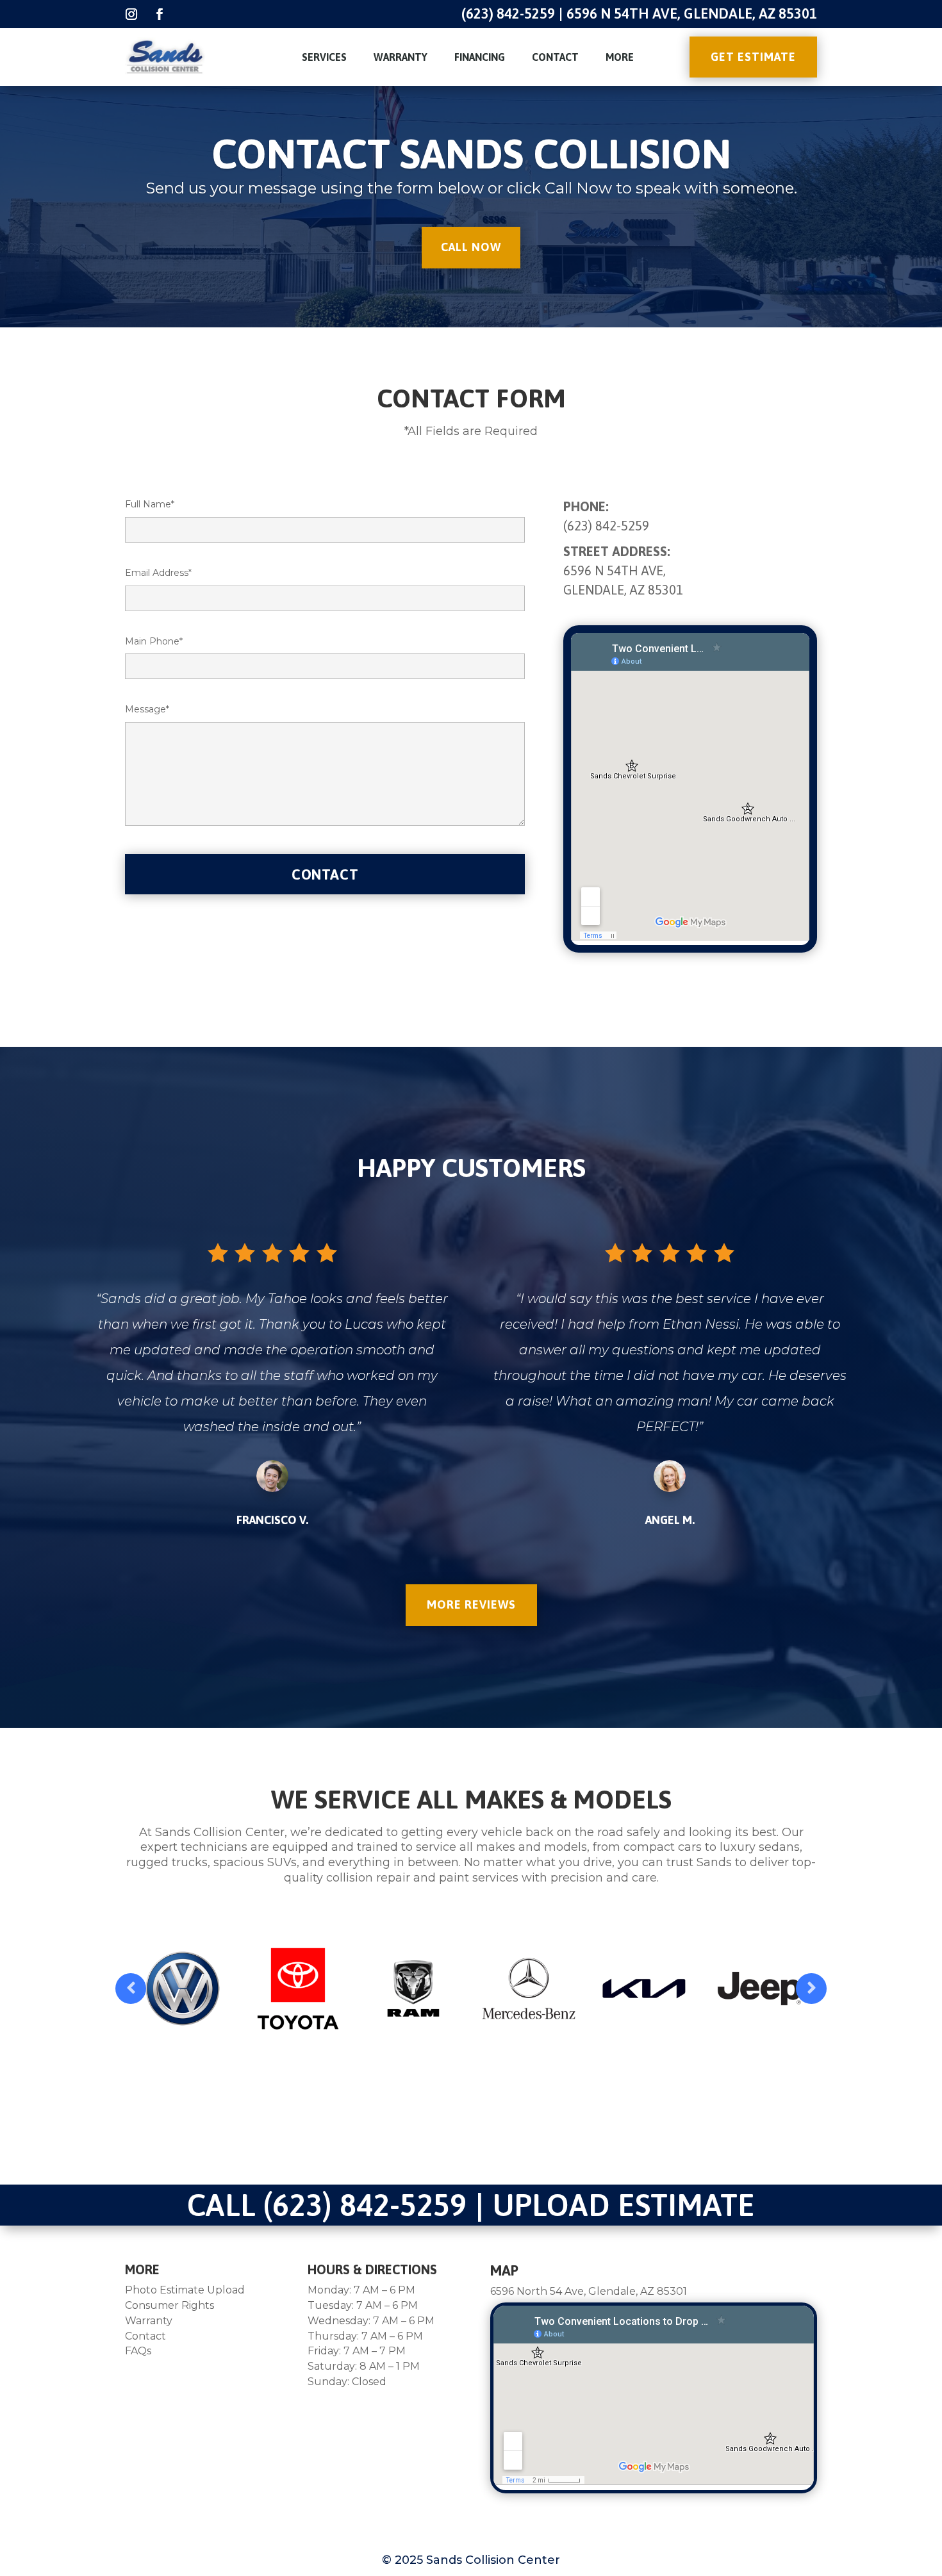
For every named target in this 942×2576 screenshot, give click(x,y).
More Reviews (471, 1604)
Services (324, 57)
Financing (480, 57)
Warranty (401, 57)
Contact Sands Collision (471, 154)
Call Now (471, 247)
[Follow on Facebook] (160, 14)
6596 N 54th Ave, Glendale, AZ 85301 (692, 13)
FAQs (138, 2351)
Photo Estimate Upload (185, 2290)
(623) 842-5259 (508, 13)
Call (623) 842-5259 (327, 2205)
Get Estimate (753, 57)
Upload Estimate (624, 2205)
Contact (555, 57)
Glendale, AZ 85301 (623, 590)
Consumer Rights (169, 2305)
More (620, 57)
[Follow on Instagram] (131, 14)
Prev (131, 1989)
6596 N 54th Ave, (615, 570)
